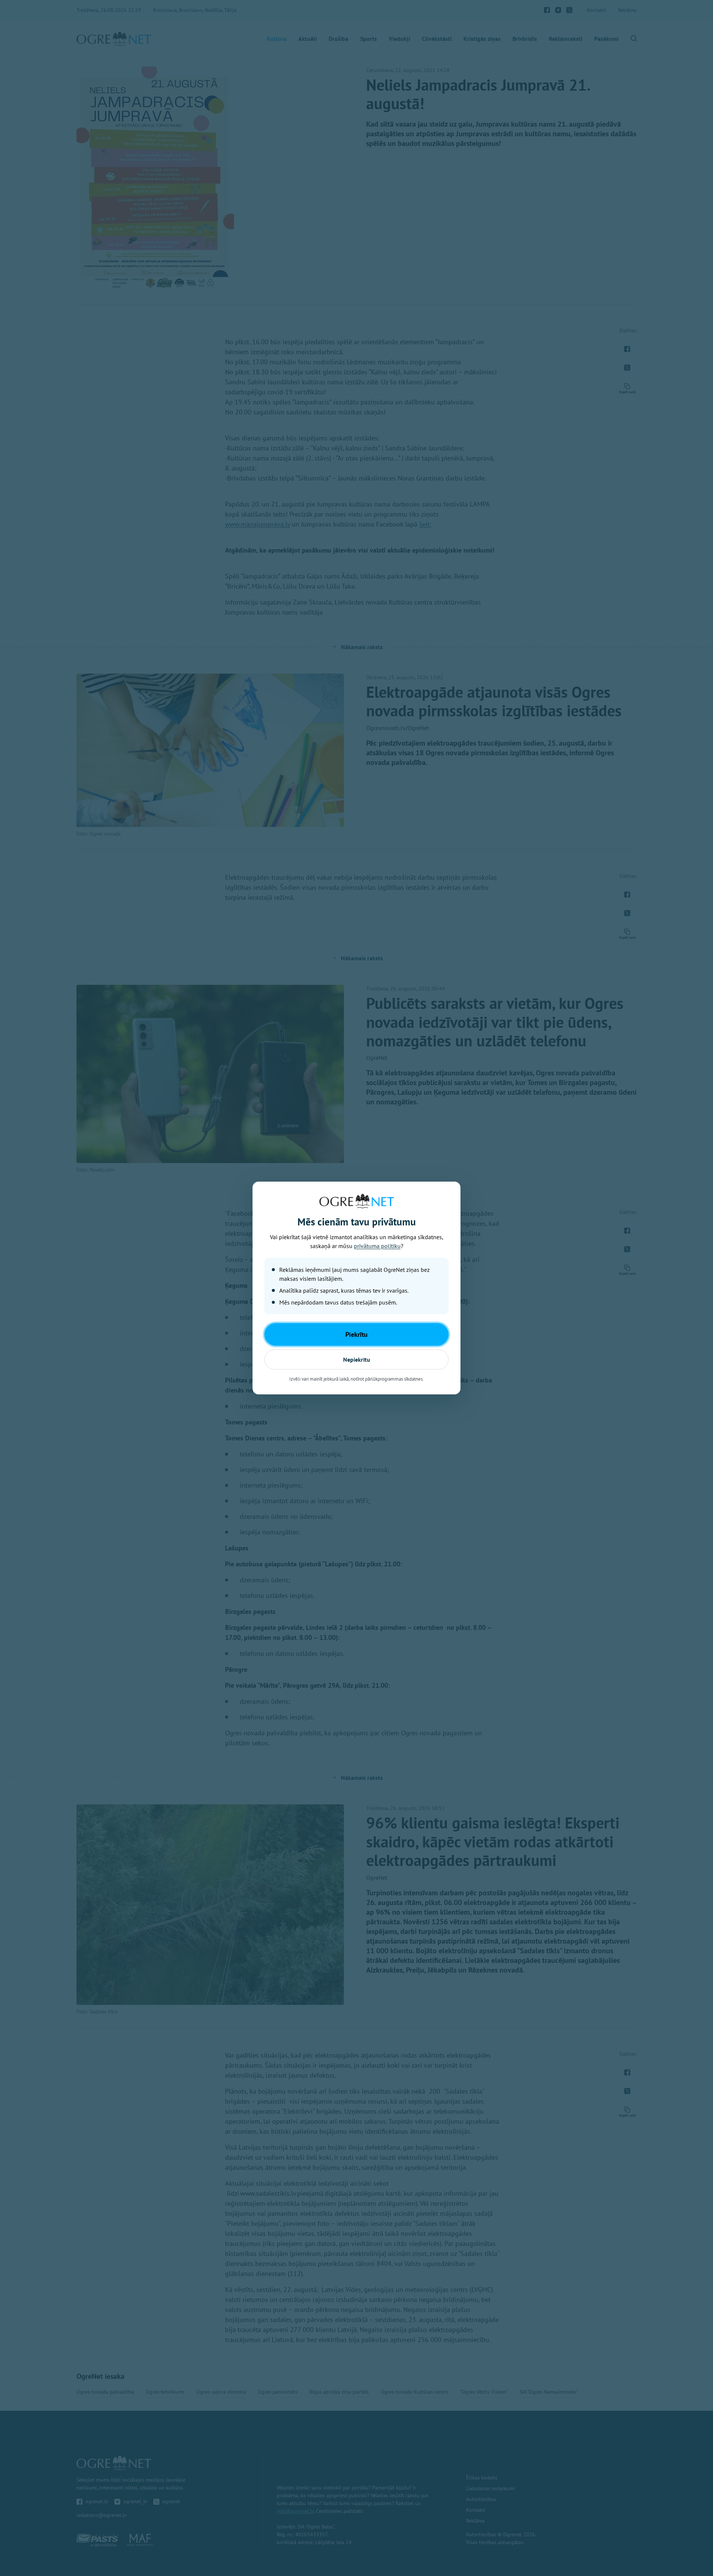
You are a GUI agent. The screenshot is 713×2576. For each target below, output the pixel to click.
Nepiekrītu (357, 1359)
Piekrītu (356, 1334)
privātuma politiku (377, 1246)
